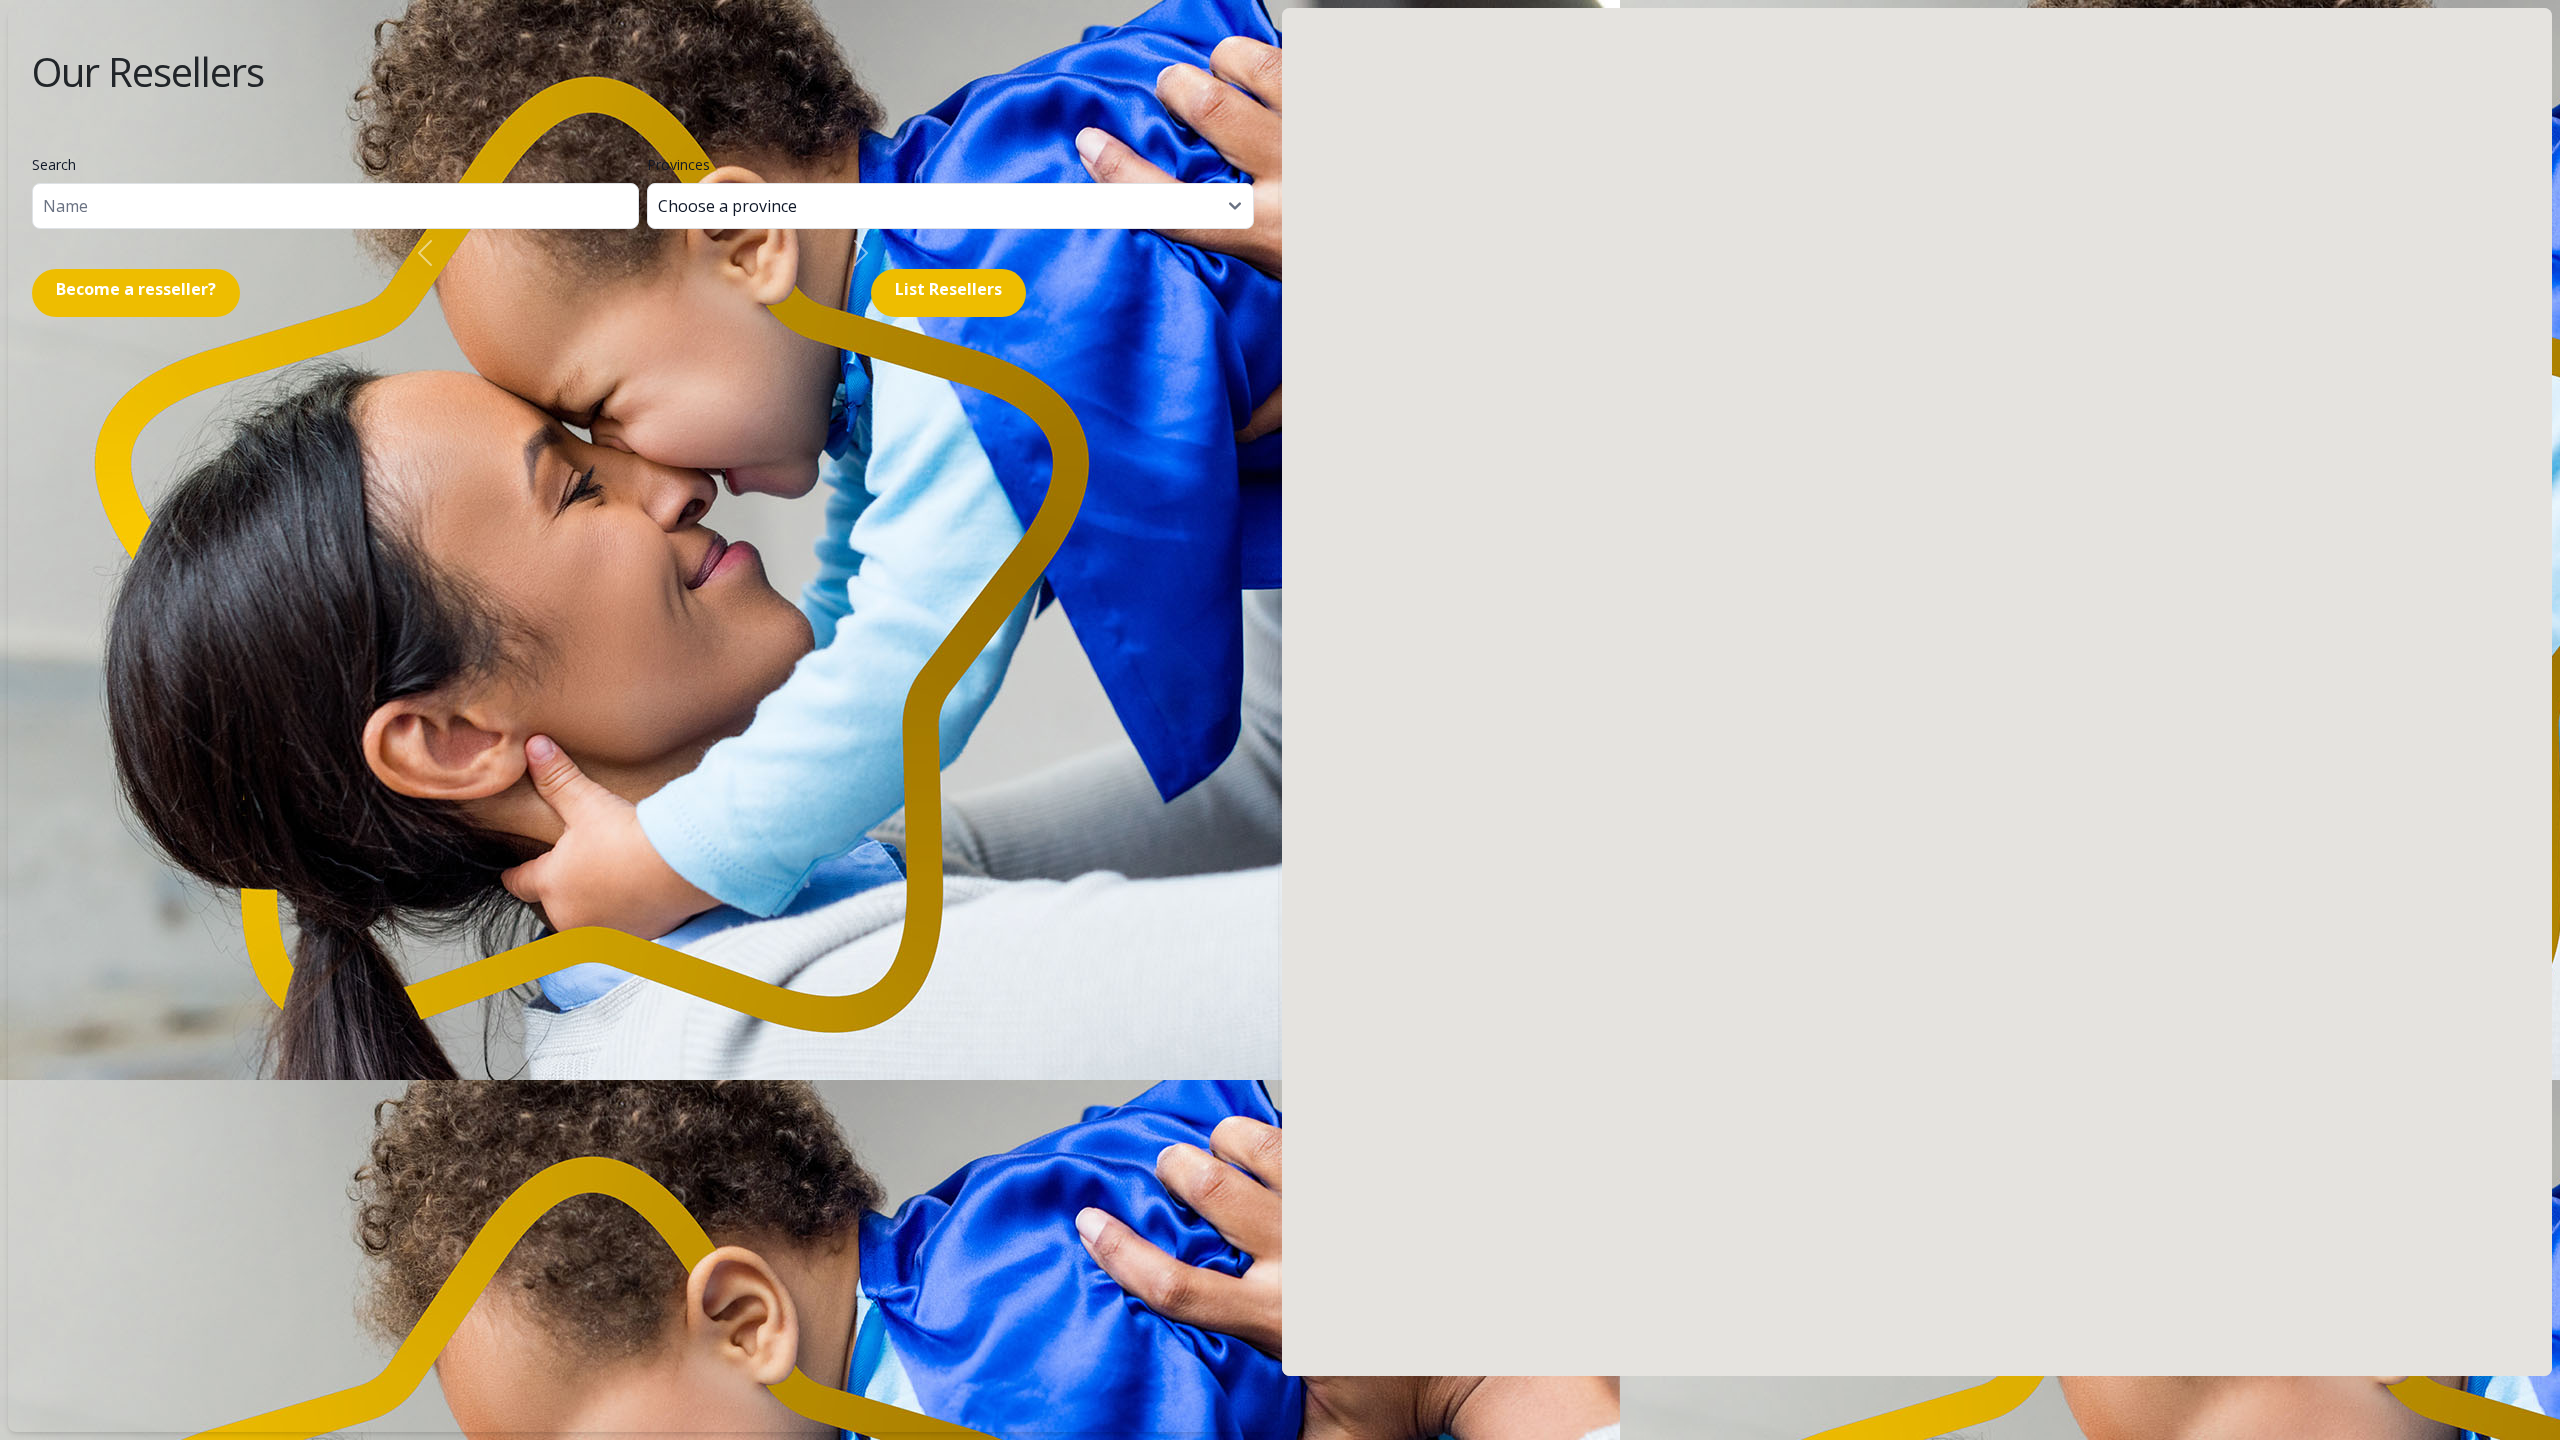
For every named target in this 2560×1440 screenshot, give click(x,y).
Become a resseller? (136, 289)
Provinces (678, 164)
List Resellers (948, 289)
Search (54, 164)
